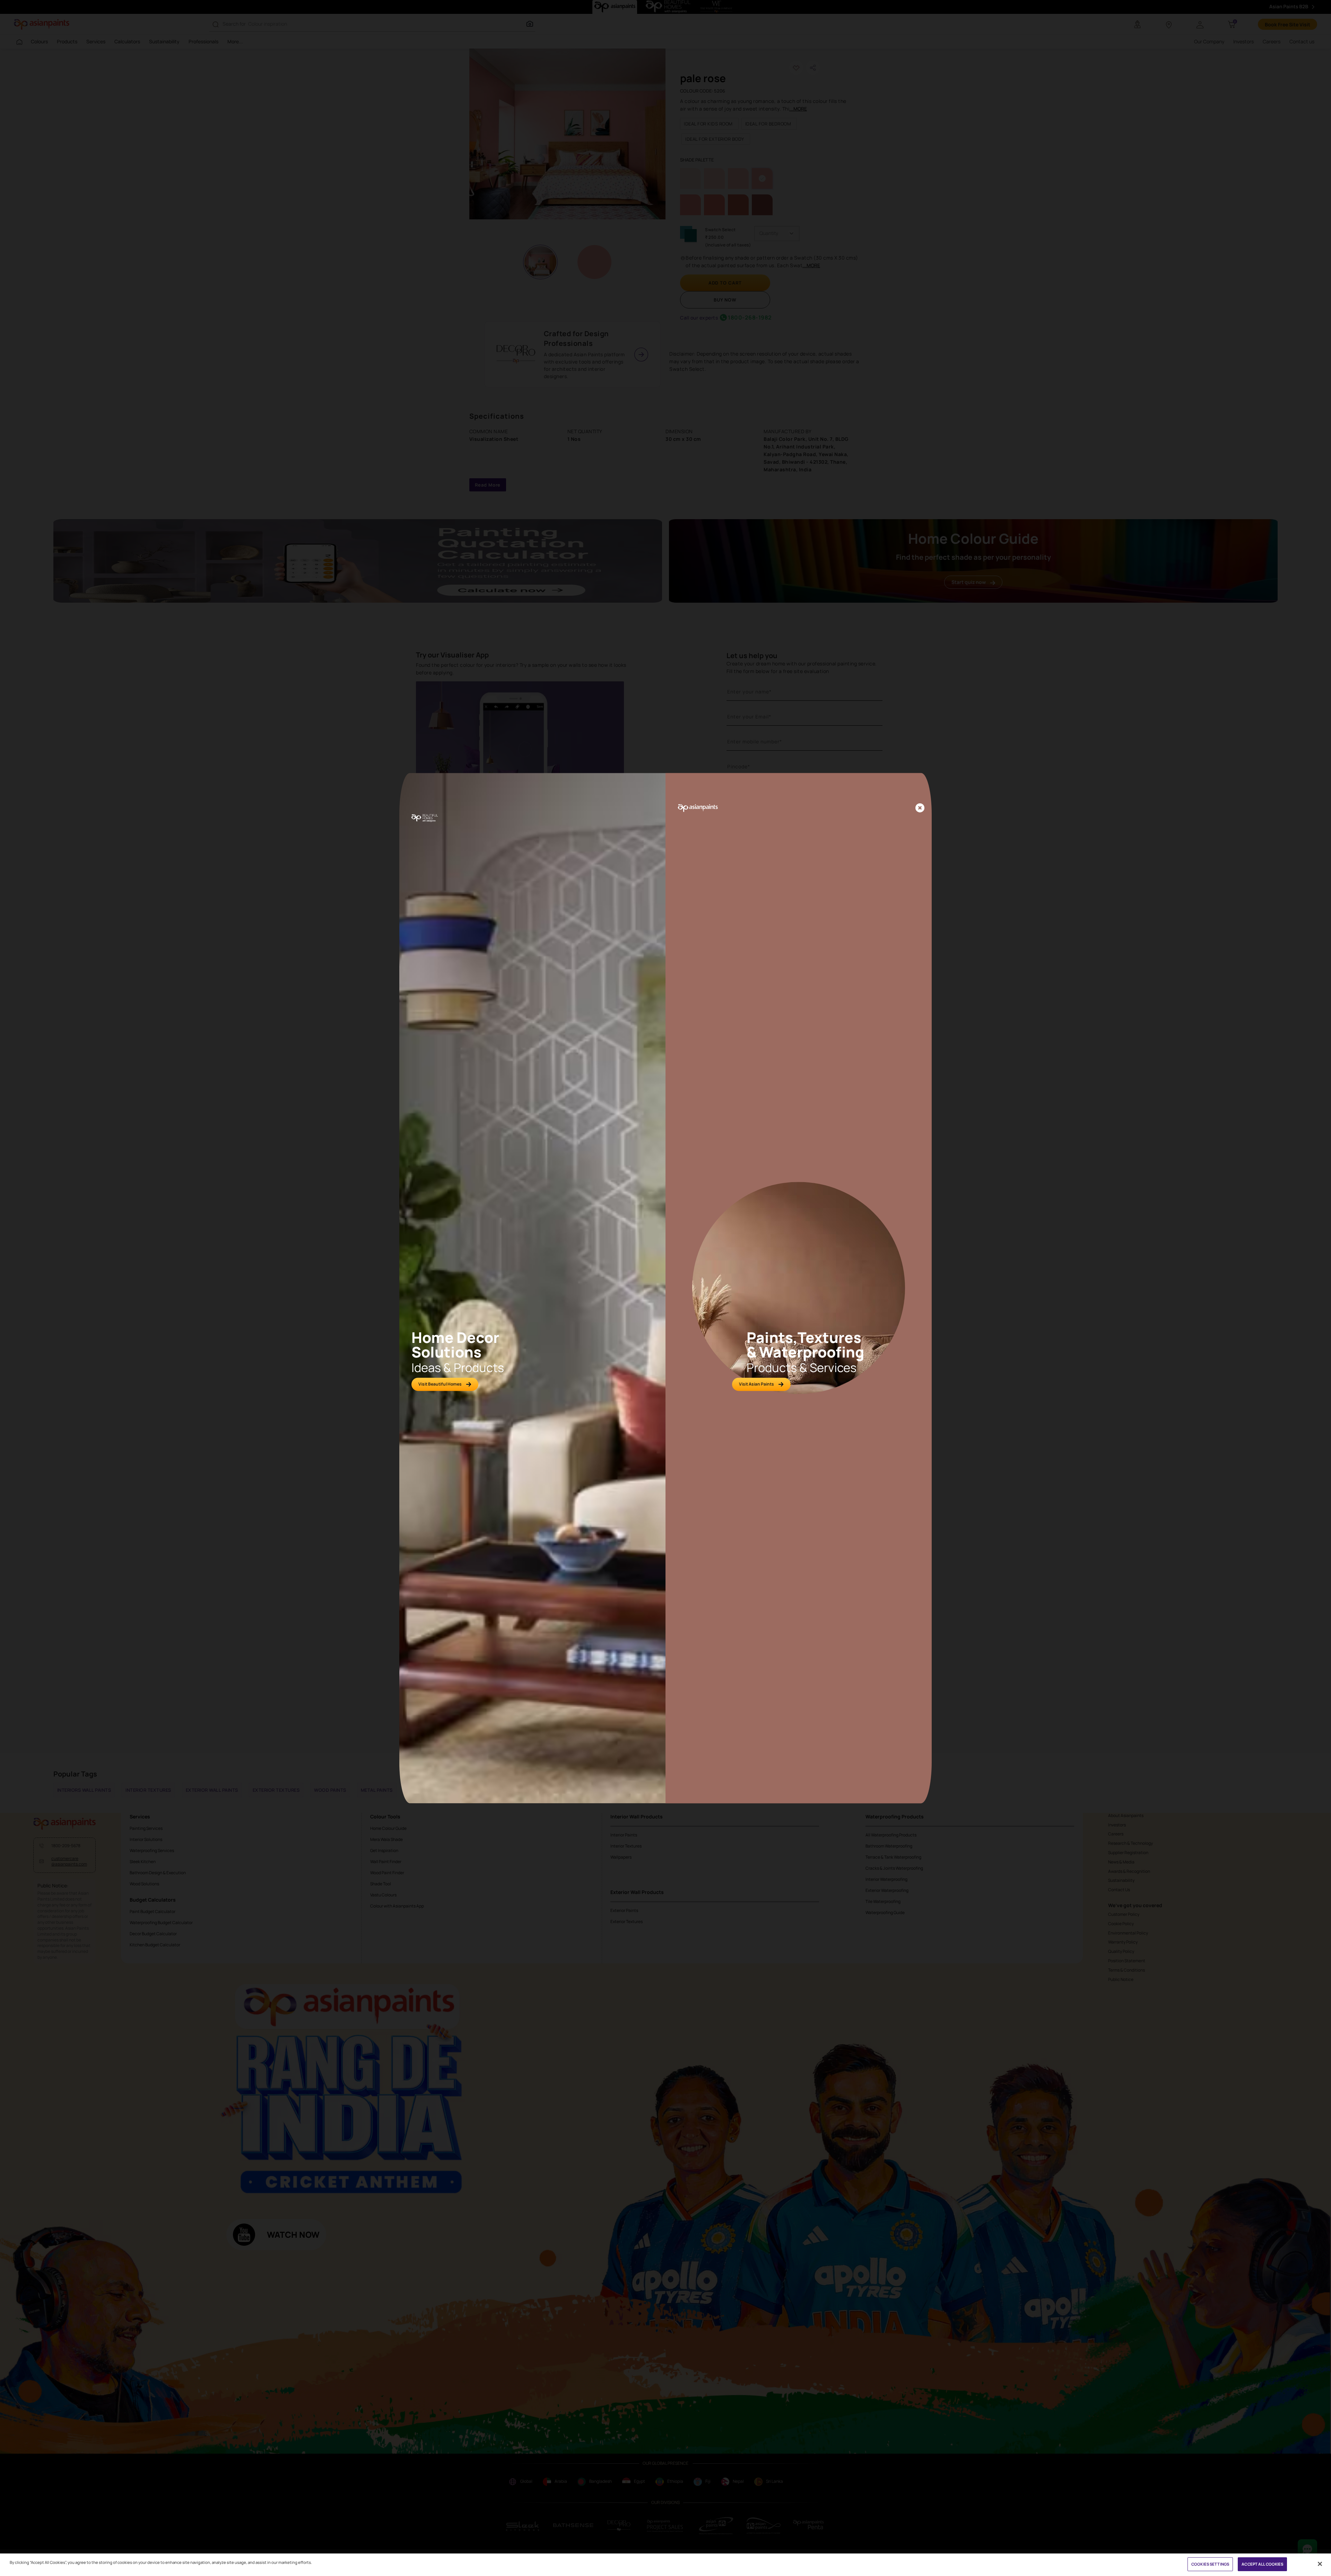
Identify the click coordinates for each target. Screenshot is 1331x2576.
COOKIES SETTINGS (1210, 2564)
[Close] (920, 808)
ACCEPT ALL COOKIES (1262, 2564)
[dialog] (665, 1288)
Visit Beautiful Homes (440, 1384)
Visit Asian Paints (756, 1384)
